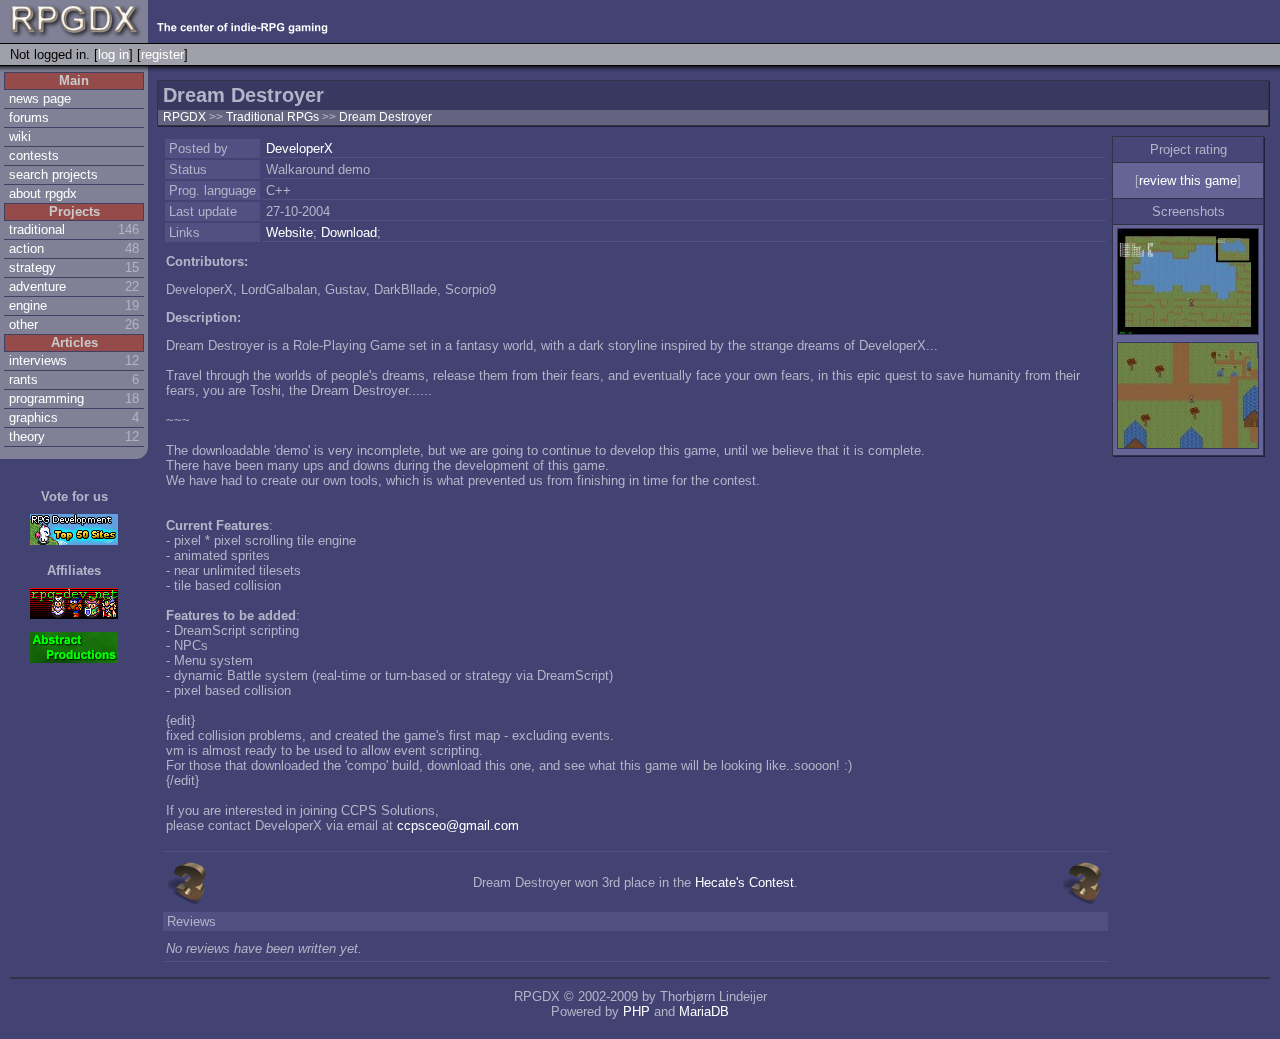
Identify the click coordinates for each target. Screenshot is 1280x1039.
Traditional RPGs (274, 117)
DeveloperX (299, 148)
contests (34, 155)
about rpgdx (43, 193)
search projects (53, 174)
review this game (1188, 180)
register (162, 54)
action (26, 248)
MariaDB (704, 1011)
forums (29, 117)
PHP (636, 1011)
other (23, 324)
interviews (38, 360)
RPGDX (184, 117)
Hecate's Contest (744, 882)
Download (349, 232)
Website (289, 232)
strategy (32, 267)
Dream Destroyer (385, 117)
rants (23, 379)
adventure (37, 286)
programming (46, 398)
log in (113, 54)
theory (27, 436)
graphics (33, 417)
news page (40, 98)
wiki (20, 136)
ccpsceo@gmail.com (458, 825)
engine (28, 305)
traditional (37, 229)
